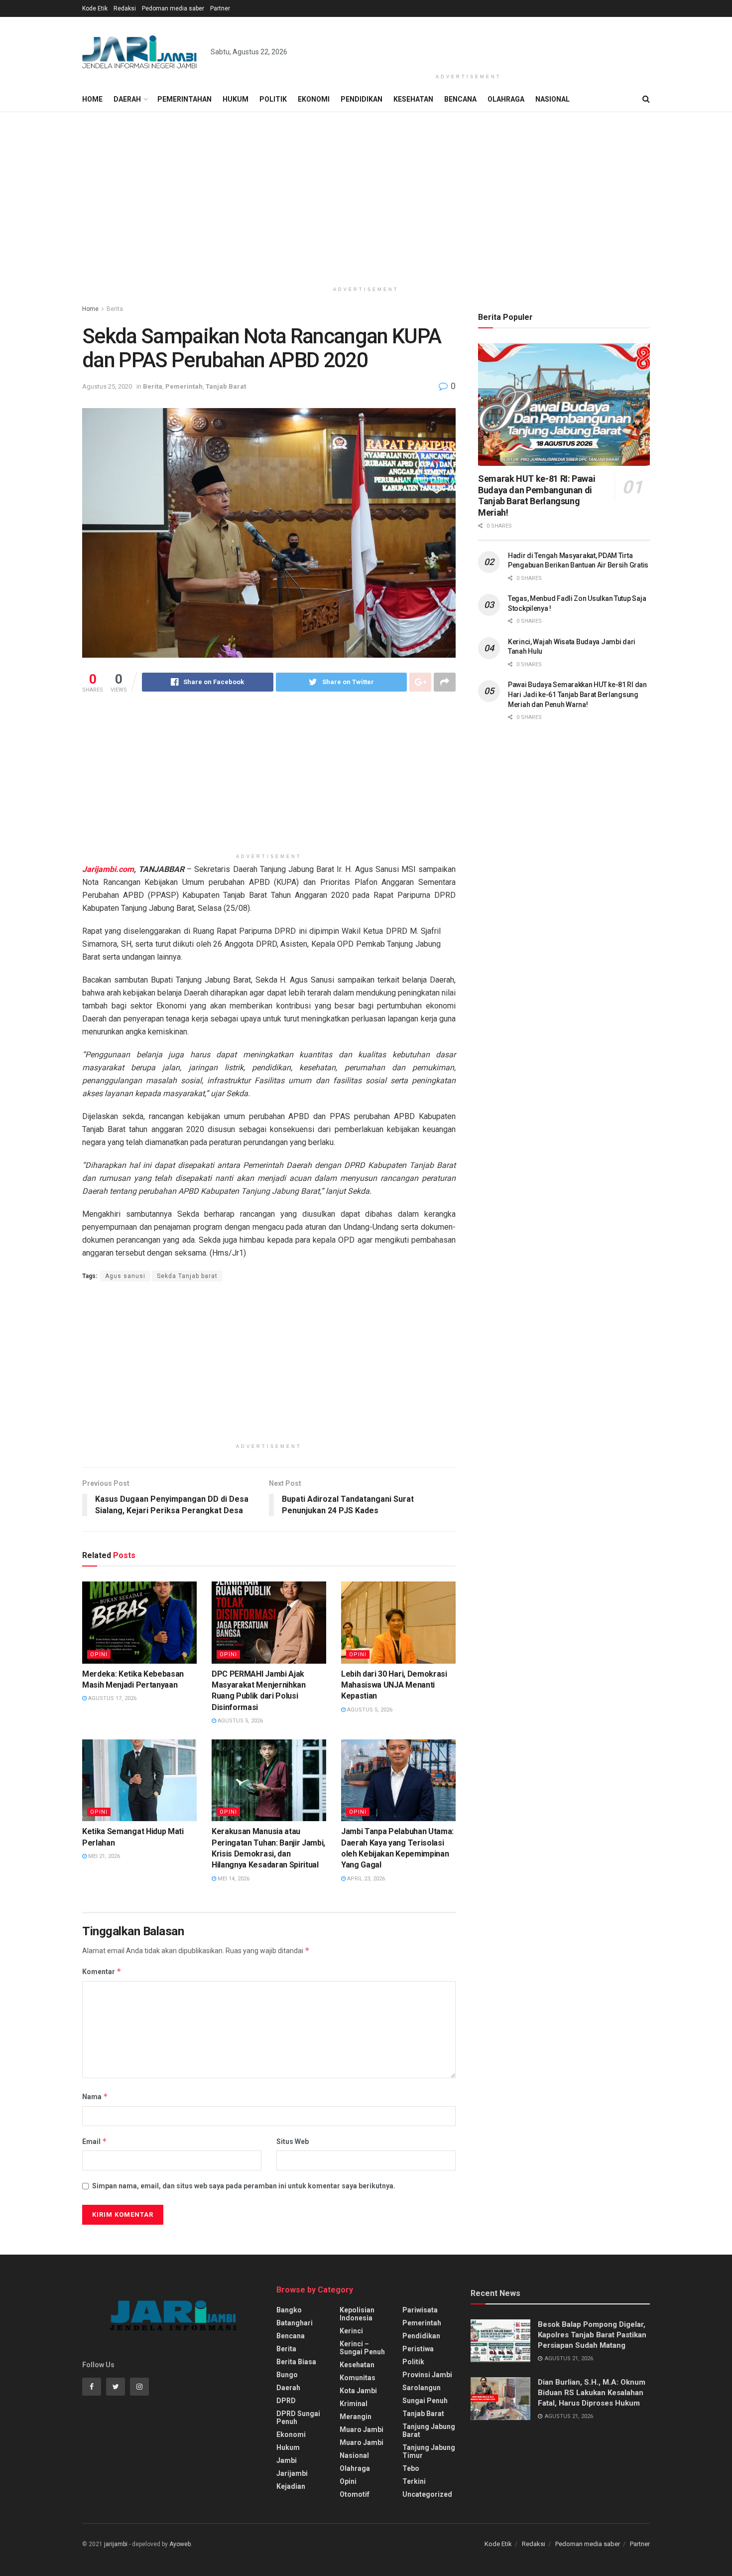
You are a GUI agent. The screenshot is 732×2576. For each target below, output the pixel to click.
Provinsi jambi (427, 2375)
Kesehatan (413, 99)
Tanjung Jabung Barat (429, 2431)
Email (95, 2141)
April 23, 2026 (365, 1879)
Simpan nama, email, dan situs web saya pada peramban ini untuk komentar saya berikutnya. (244, 2186)
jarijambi (116, 2544)
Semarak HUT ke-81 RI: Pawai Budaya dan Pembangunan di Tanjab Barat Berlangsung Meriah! (537, 496)
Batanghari (295, 2323)
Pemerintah (184, 386)
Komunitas (358, 2378)
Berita (115, 309)
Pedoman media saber (173, 8)
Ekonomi (314, 99)
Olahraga (506, 99)
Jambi (287, 2460)
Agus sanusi (125, 1276)
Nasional (552, 99)
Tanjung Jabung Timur (429, 2451)
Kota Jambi (358, 2391)
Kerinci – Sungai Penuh (362, 2348)
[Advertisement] (469, 43)
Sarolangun (422, 2388)
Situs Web (293, 2142)
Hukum (236, 99)
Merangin (356, 2417)
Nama (95, 2096)
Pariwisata (420, 2310)
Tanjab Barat (226, 386)
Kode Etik (95, 8)
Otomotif (355, 2494)
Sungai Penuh (425, 2401)
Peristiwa (418, 2349)
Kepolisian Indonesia (357, 2314)
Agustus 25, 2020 (107, 386)
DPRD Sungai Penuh (298, 2418)
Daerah (127, 99)
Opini (99, 1654)
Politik (273, 99)
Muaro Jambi (362, 2430)
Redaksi (125, 8)
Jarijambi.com (108, 869)
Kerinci (351, 2331)
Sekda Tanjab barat (187, 1276)
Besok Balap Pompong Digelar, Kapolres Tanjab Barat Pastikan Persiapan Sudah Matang (592, 2335)
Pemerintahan (184, 99)
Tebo (411, 2468)
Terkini (414, 2481)
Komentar (102, 1971)
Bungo (287, 2375)
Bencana (460, 99)
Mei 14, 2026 (233, 1879)
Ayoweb (180, 2544)
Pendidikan (362, 99)
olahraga (355, 2468)
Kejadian (291, 2486)
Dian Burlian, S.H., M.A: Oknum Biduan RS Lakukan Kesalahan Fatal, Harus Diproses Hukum (592, 2393)
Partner (220, 8)
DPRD (286, 2401)
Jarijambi (292, 2473)
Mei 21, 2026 (103, 1856)
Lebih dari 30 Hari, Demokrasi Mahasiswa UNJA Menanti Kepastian (394, 1685)
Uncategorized (427, 2494)
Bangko (289, 2310)
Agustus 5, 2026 (240, 1721)
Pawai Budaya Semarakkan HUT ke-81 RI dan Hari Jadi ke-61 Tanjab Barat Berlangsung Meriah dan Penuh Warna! (577, 694)
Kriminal (354, 2404)
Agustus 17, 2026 (112, 1698)
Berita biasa (296, 2362)
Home (92, 99)
